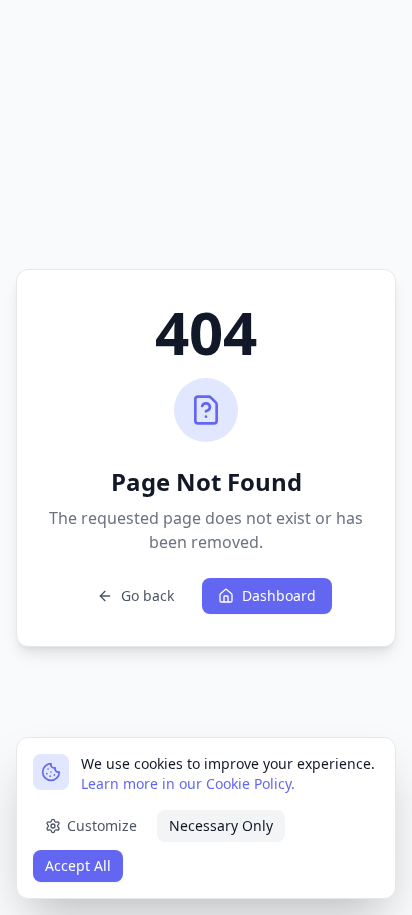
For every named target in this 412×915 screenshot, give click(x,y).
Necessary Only (221, 825)
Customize (102, 825)
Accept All (78, 865)
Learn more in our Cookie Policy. (188, 783)
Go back (147, 595)
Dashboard (279, 595)
